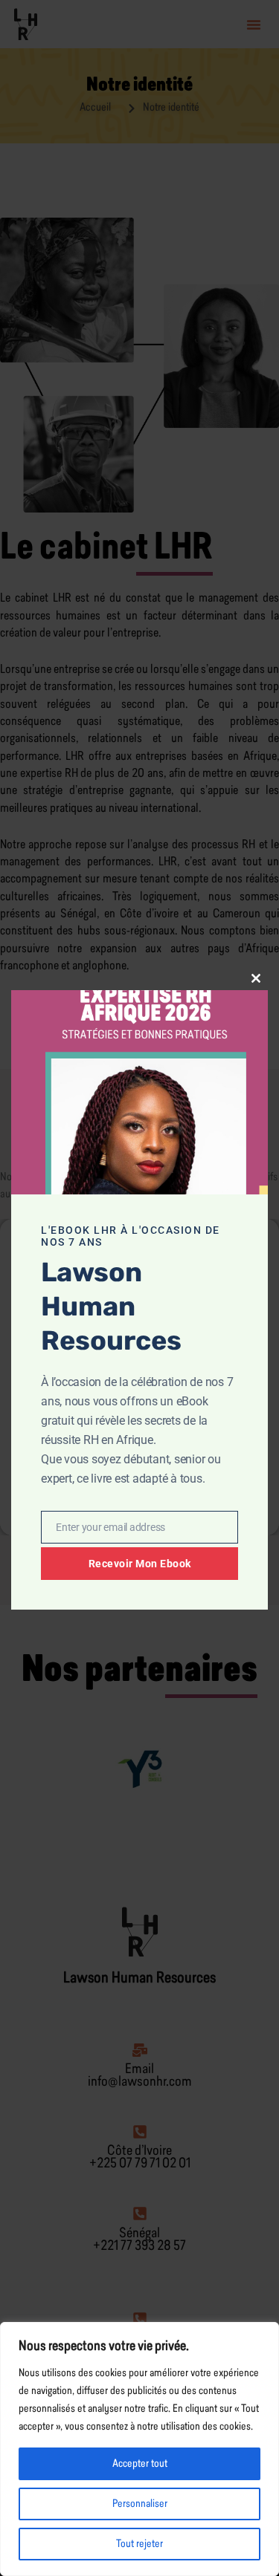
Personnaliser (140, 2504)
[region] (139, 2449)
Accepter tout (140, 2464)
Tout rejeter (139, 2544)
